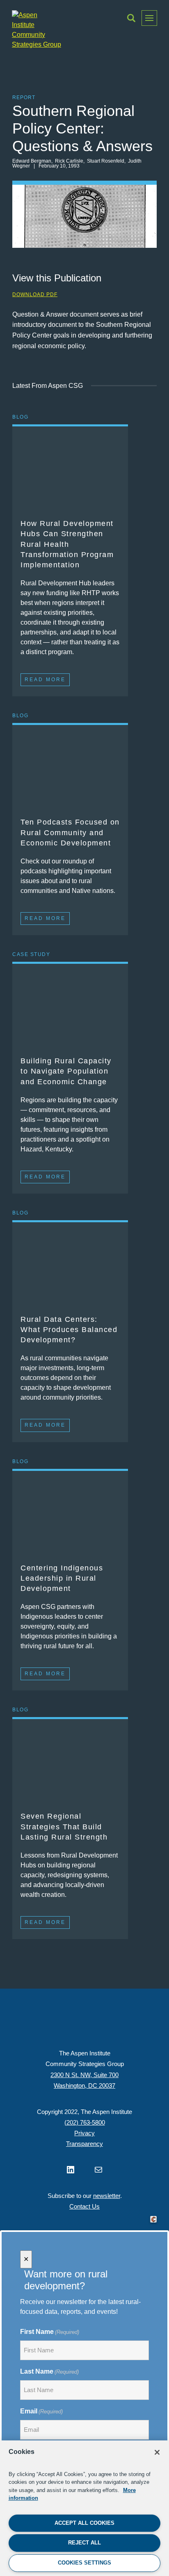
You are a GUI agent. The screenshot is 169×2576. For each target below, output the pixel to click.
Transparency (84, 2144)
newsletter (107, 2196)
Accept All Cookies (84, 2523)
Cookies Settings (84, 2563)
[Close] (157, 2452)
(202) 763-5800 (85, 2122)
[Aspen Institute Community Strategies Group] (37, 30)
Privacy (84, 2133)
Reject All (84, 2543)
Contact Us (84, 2206)
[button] (131, 18)
